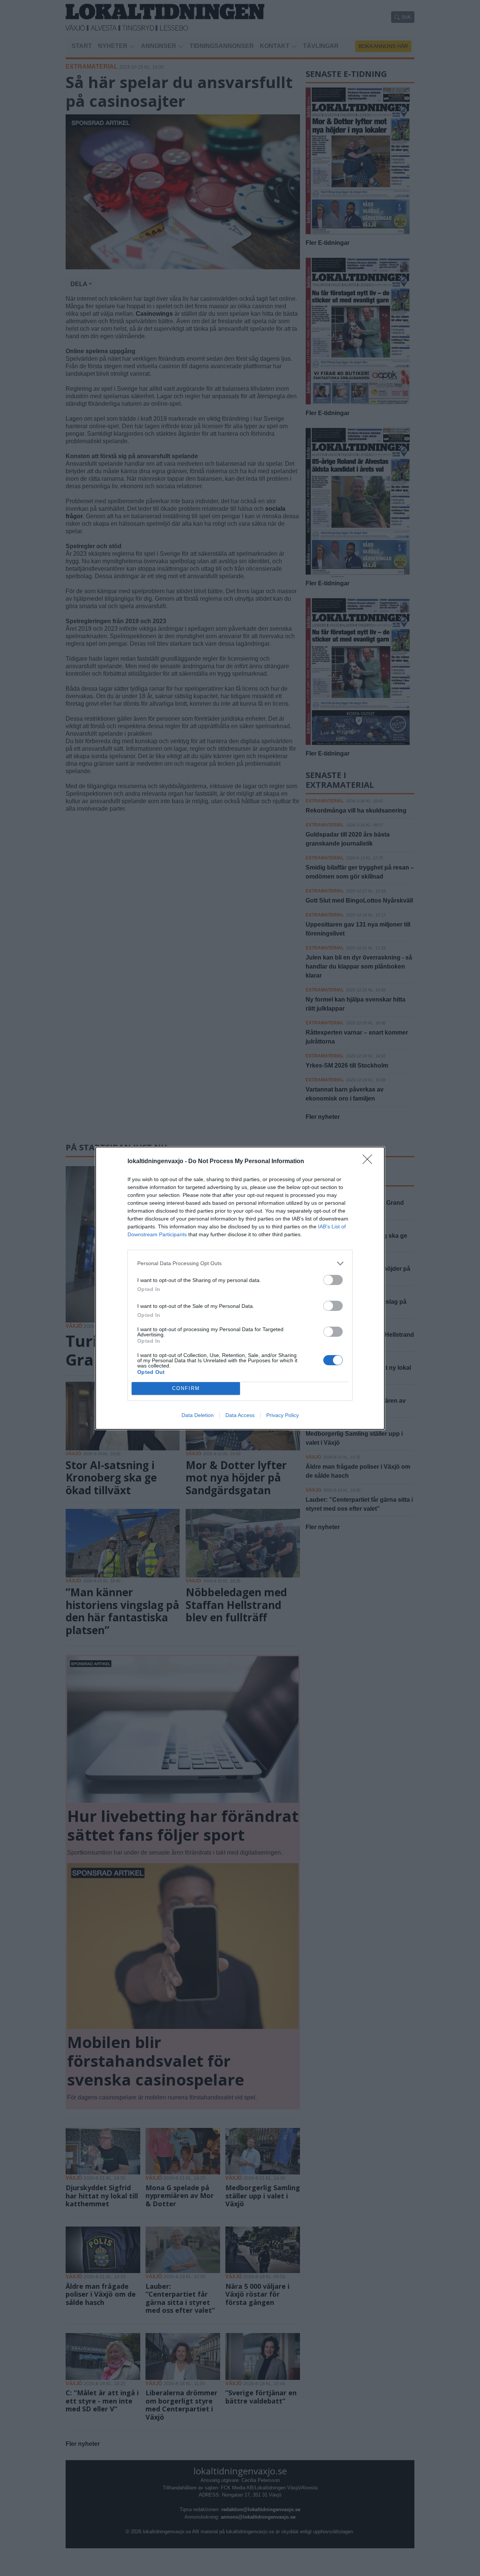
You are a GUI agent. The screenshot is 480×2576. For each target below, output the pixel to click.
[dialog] (240, 1288)
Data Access (240, 1415)
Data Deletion (198, 1415)
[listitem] (240, 1263)
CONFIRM (186, 1388)
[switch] (333, 1280)
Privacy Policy (283, 1415)
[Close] (370, 1162)
